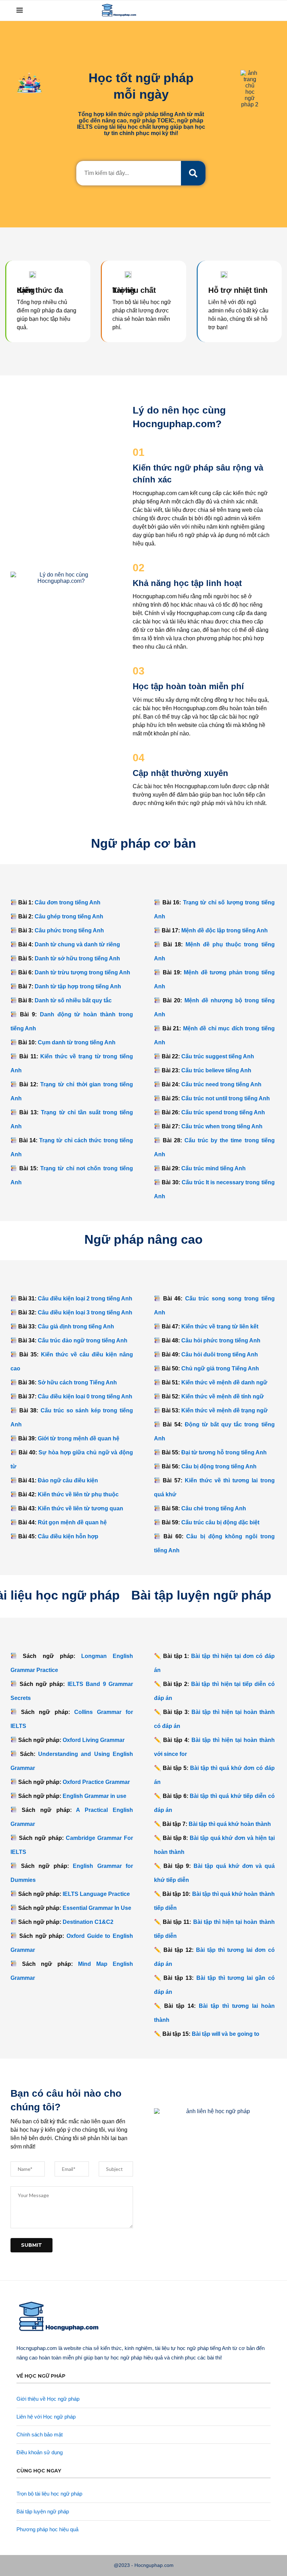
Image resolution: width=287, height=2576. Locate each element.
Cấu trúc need (221, 1084)
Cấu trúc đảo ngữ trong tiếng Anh (83, 1340)
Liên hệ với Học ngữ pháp (46, 2417)
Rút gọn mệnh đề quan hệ (72, 1522)
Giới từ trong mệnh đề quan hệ (79, 1438)
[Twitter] (234, 10)
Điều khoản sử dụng (40, 2452)
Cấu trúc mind (213, 1168)
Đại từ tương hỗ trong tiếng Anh (224, 1452)
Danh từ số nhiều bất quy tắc (73, 1000)
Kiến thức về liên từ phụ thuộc (78, 1494)
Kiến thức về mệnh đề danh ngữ (224, 1382)
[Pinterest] (249, 10)
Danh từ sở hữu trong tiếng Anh (77, 958)
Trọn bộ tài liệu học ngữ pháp (49, 2494)
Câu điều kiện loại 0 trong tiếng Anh (85, 1396)
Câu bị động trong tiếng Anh (219, 1466)
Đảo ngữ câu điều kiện (68, 1480)
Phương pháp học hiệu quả (47, 2529)
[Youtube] (256, 10)
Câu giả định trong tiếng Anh (76, 1326)
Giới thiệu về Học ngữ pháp (48, 2399)
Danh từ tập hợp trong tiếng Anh (78, 986)
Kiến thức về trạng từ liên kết (220, 1326)
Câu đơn (68, 902)
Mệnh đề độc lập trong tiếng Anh (225, 930)
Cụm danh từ (77, 1042)
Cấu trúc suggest (218, 1056)
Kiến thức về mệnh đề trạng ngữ (225, 1410)
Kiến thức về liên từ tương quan (80, 1508)
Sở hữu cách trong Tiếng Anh (77, 1382)
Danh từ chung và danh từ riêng (77, 944)
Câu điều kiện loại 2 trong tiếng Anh (85, 1298)
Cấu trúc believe (216, 1070)
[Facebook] (227, 10)
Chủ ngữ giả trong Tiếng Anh (220, 1368)
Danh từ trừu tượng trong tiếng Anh (82, 972)
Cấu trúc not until (226, 1098)
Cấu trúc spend (223, 1112)
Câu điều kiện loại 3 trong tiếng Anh (85, 1312)
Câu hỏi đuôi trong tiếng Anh (220, 1354)
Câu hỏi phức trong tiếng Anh (221, 1340)
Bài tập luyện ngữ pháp (43, 2511)
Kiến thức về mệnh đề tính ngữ (223, 1396)
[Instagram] (242, 10)
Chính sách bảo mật (40, 2434)
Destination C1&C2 (88, 1922)
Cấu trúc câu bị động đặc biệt (220, 1522)
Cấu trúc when (222, 1126)
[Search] (267, 10)
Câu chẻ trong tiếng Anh (214, 1508)
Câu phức (69, 930)
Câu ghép (69, 916)
